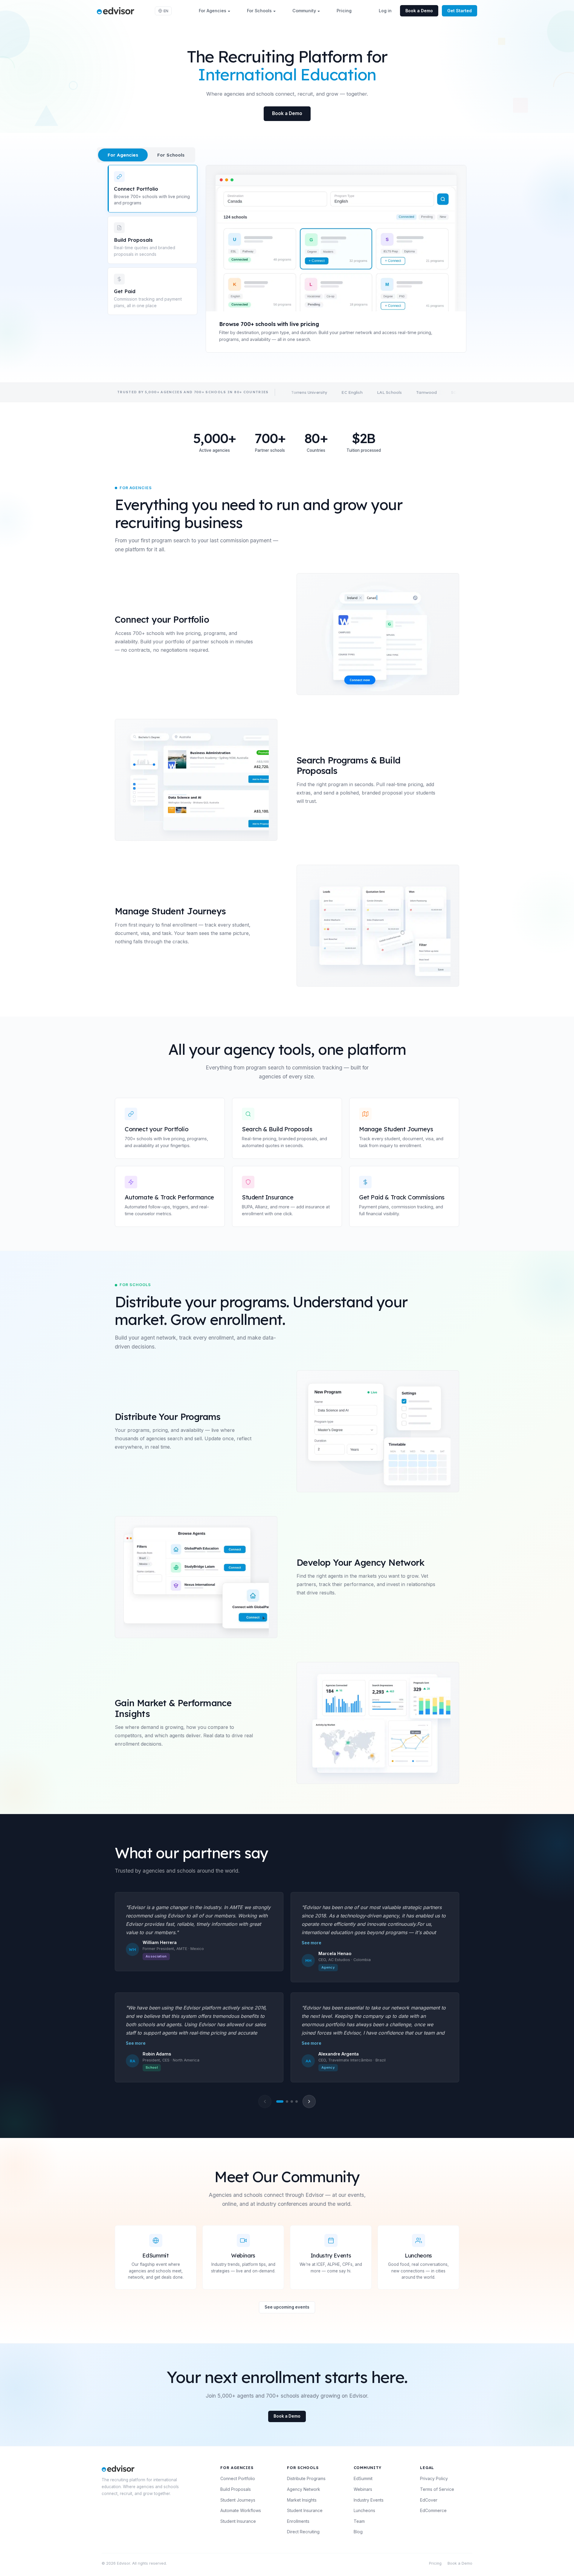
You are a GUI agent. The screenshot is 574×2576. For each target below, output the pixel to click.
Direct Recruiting (303, 2532)
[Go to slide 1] (280, 2101)
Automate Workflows (241, 2510)
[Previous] (265, 2101)
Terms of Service (437, 2489)
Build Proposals (236, 2489)
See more (312, 1943)
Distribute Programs (306, 2478)
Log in (385, 11)
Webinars (363, 2489)
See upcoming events (287, 2307)
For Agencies (213, 11)
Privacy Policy (434, 2478)
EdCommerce (433, 2510)
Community (304, 11)
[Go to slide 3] (292, 2101)
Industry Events (369, 2500)
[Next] (309, 2101)
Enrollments (298, 2521)
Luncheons (364, 2510)
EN (166, 11)
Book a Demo (419, 11)
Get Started (459, 11)
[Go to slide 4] (297, 2101)
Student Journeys (238, 2500)
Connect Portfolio (238, 2478)
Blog (358, 2532)
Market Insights (302, 2500)
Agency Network (304, 2489)
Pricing (344, 11)
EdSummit (363, 2478)
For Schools (259, 11)
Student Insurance (238, 2521)
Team (359, 2521)
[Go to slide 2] (287, 2101)
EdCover (429, 2500)
